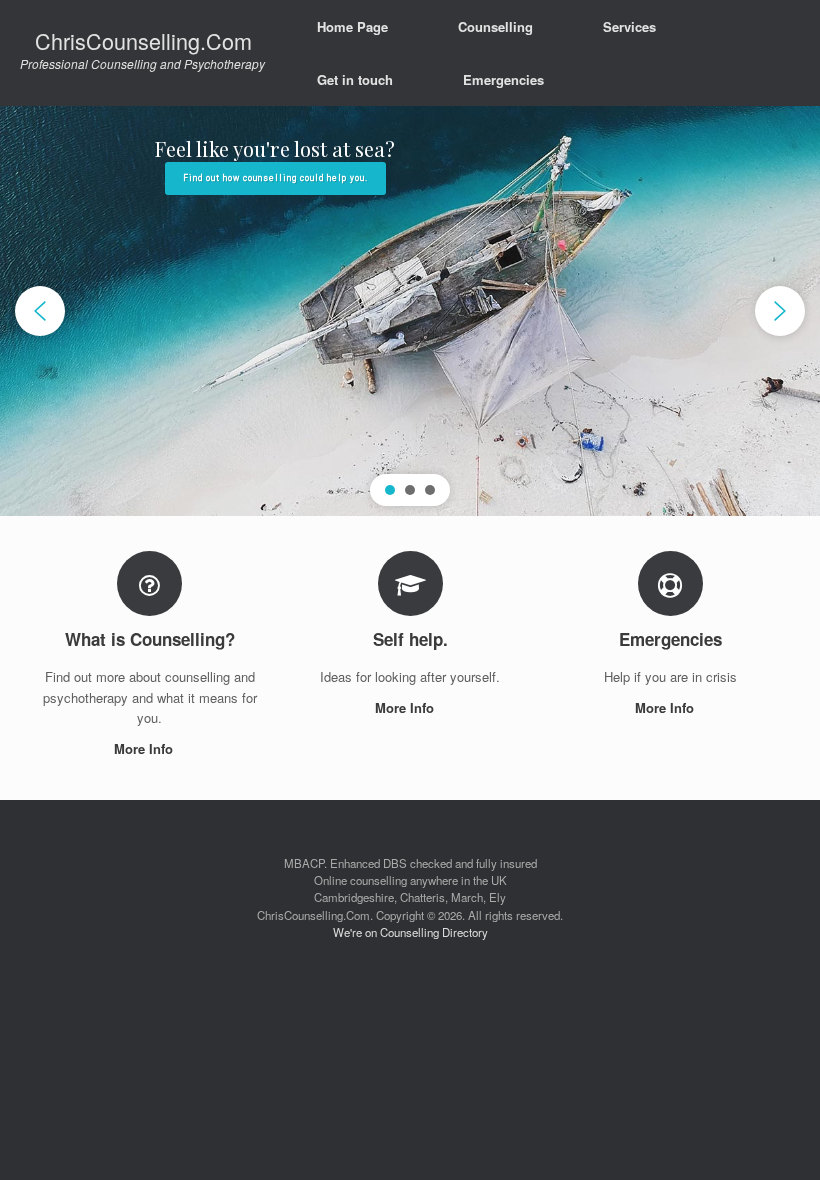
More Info (145, 748)
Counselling (495, 26)
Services (629, 26)
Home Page (352, 26)
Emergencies (503, 79)
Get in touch (355, 79)
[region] (410, 311)
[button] (40, 311)
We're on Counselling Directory (410, 932)
